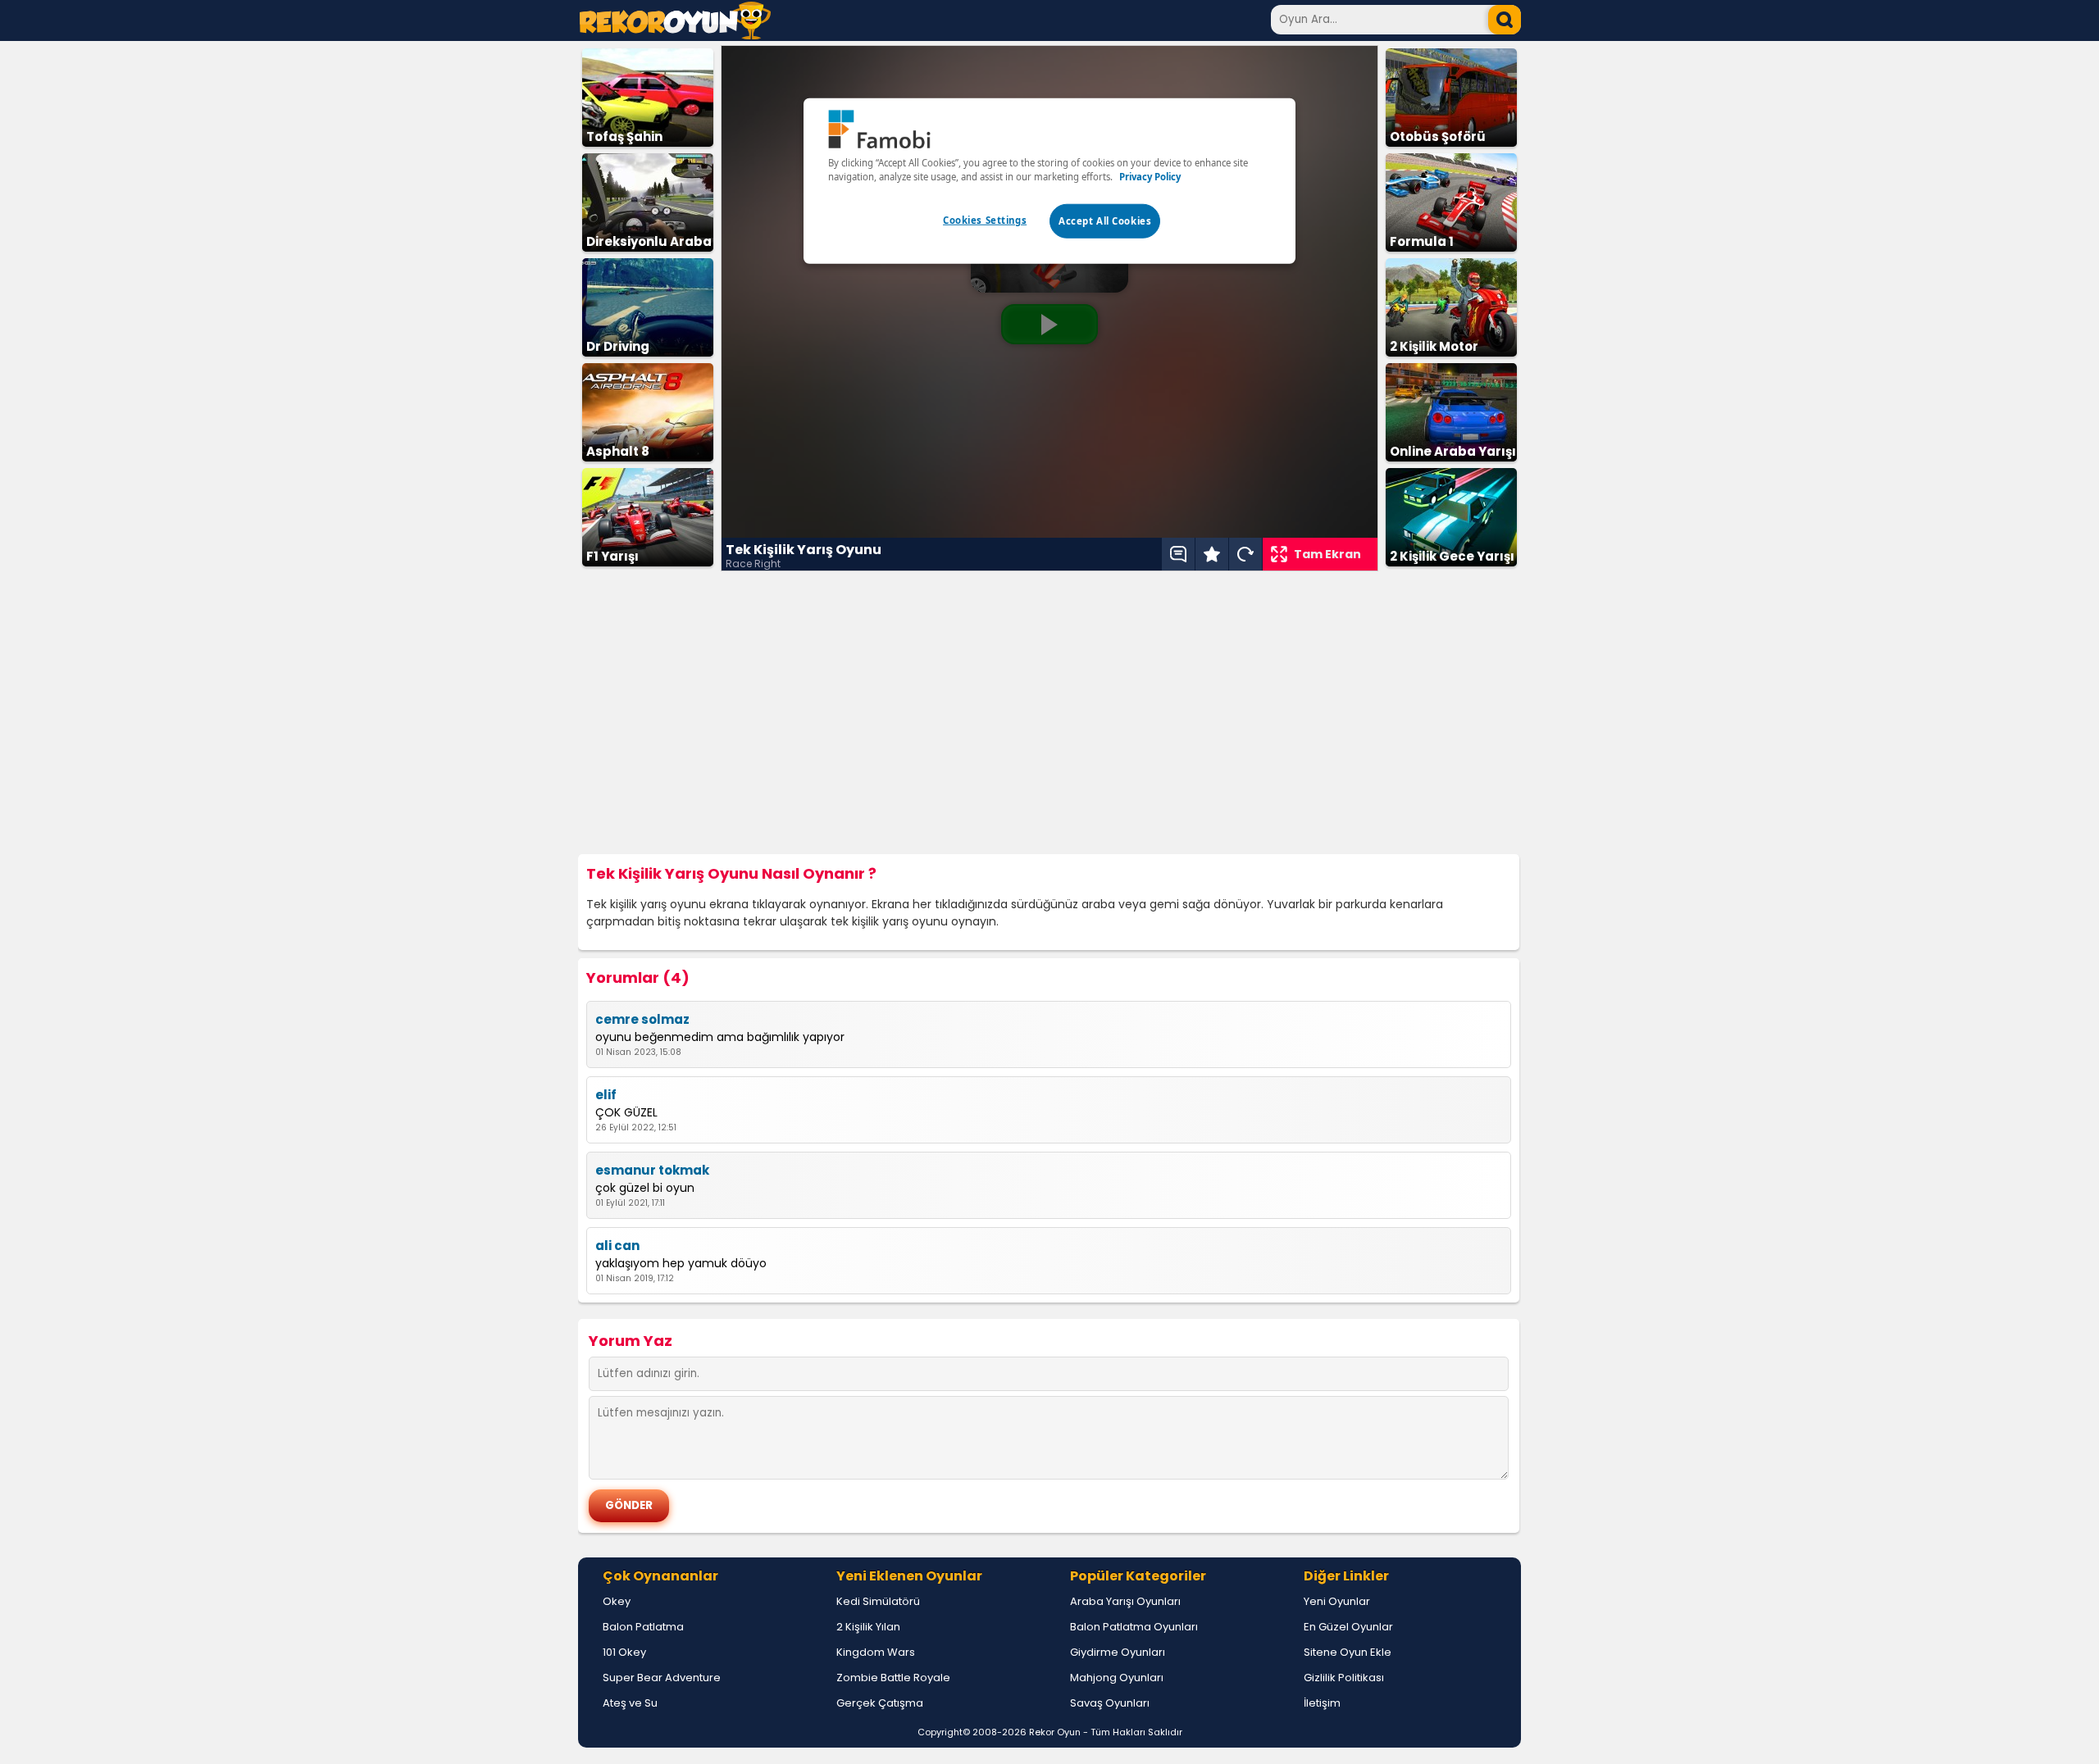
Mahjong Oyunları (1117, 1678)
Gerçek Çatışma (880, 1703)
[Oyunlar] (675, 35)
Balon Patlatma (643, 1627)
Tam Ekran (1327, 554)
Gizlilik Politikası (1344, 1678)
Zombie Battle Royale (893, 1678)
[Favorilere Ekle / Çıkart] (1212, 554)
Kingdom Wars (876, 1652)
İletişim (1322, 1703)
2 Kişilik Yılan (868, 1627)
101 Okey (624, 1652)
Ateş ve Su (630, 1703)
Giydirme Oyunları (1118, 1652)
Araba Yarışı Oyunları (1125, 1601)
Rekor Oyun (1055, 1732)
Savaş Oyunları (1110, 1703)
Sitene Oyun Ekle (1348, 1652)
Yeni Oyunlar (1337, 1601)
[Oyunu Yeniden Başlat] (1245, 554)
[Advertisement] (1049, 713)
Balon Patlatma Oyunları (1134, 1627)
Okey (617, 1601)
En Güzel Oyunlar (1348, 1627)
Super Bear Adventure (662, 1678)
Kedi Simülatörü (878, 1601)
